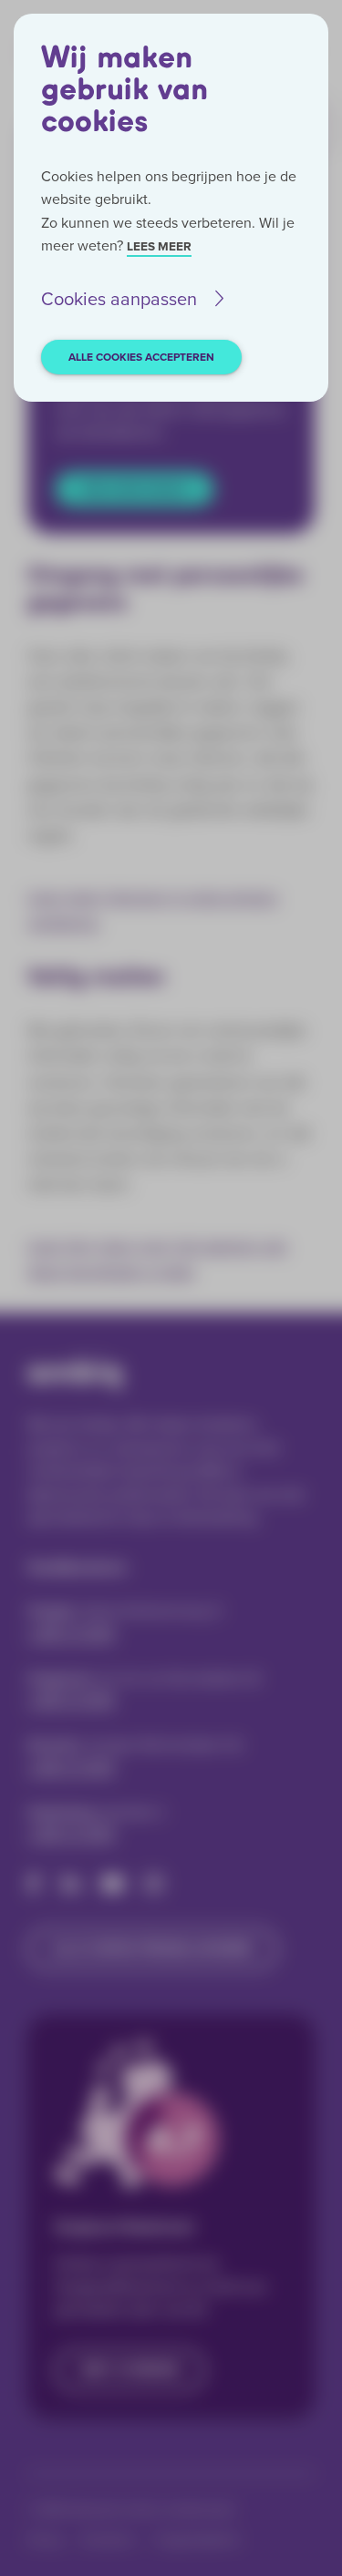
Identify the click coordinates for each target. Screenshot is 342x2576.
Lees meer (159, 246)
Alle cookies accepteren (141, 357)
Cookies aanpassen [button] (119, 299)
